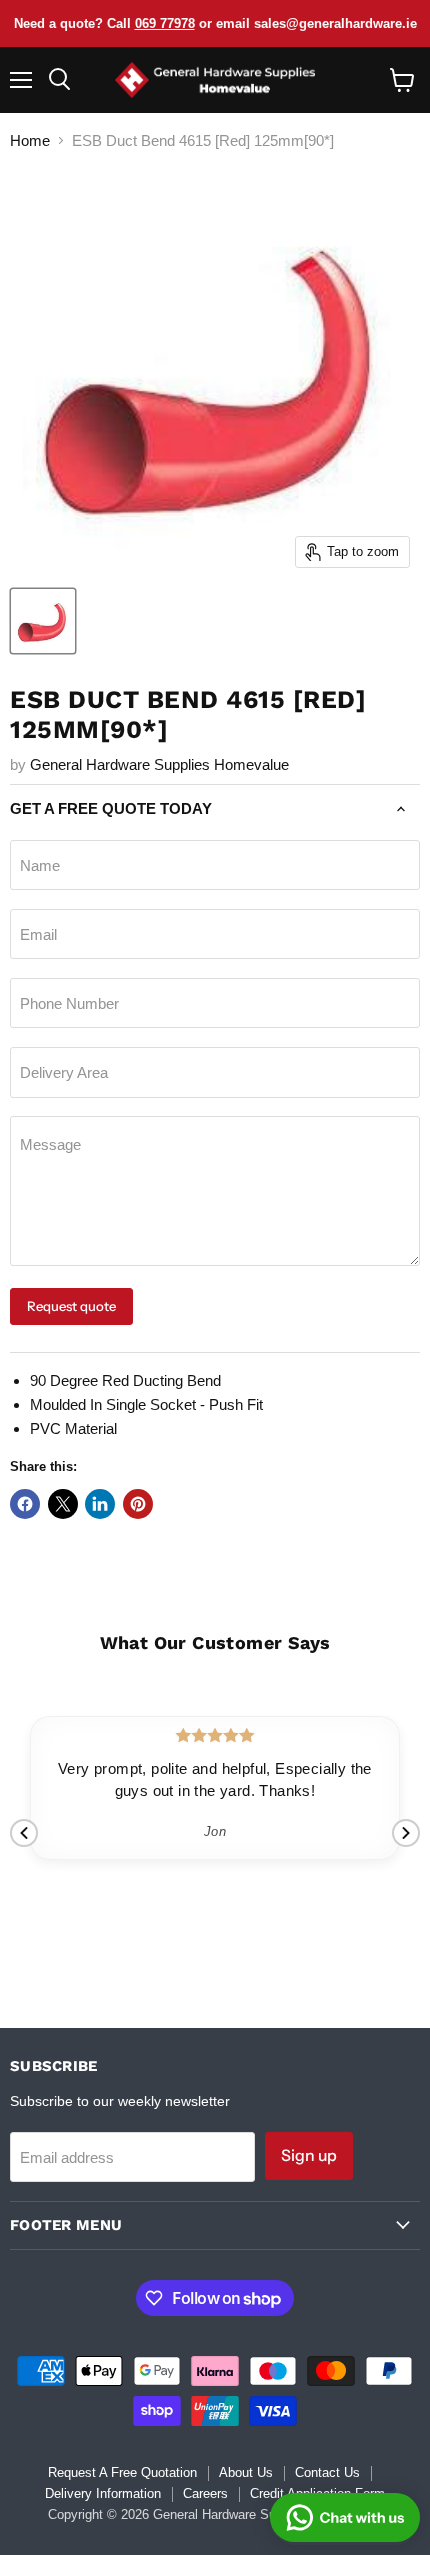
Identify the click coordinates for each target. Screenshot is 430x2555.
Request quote (71, 1306)
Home (30, 140)
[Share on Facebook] (25, 1504)
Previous (24, 1833)
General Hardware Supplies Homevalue (159, 764)
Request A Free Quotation (122, 2472)
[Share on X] (63, 1504)
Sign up (309, 2155)
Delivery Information (103, 2493)
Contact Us (327, 2472)
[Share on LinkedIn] (100, 1504)
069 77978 (165, 23)
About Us (246, 2472)
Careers (205, 2493)
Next (406, 1833)
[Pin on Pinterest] (138, 1504)
